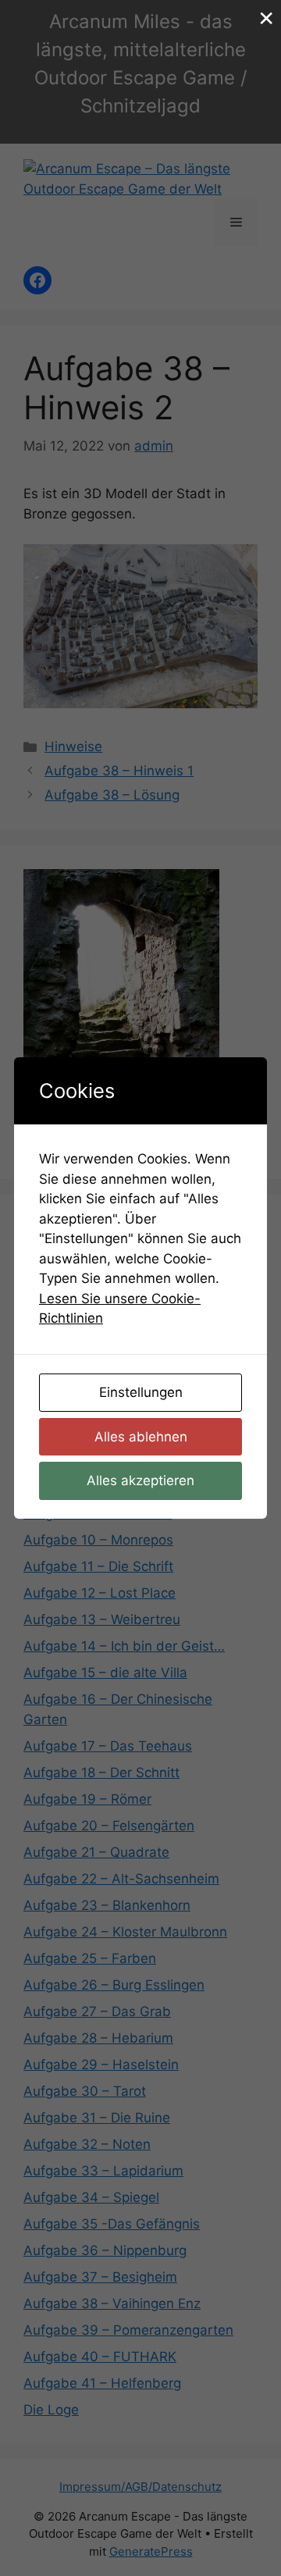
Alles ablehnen (141, 1437)
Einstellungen (141, 1392)
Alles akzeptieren (140, 1480)
